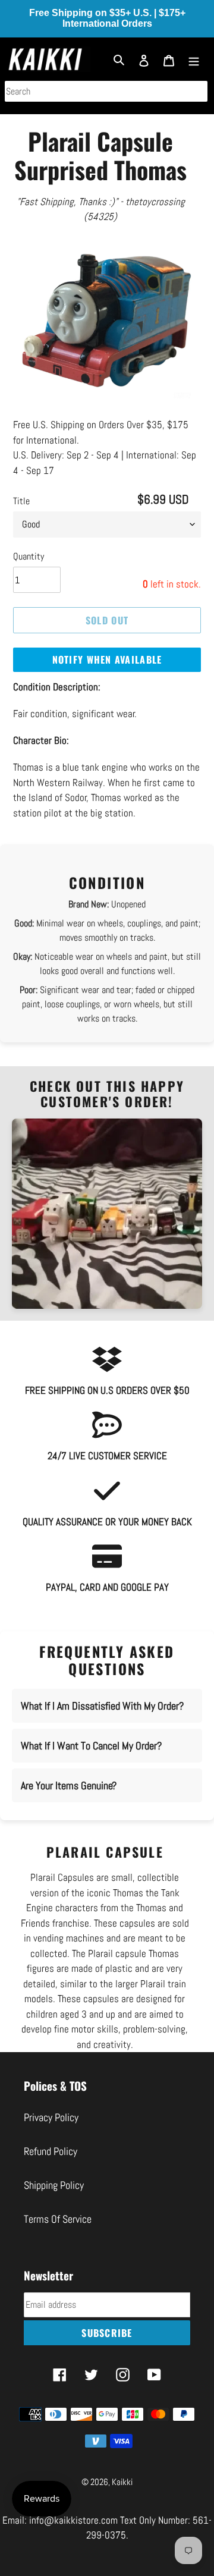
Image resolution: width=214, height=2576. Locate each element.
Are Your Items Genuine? (69, 1771)
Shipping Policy (54, 2170)
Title (21, 486)
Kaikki (122, 2466)
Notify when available (107, 645)
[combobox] (106, 91)
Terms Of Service (58, 2203)
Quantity (29, 541)
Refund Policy (51, 2136)
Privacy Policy (51, 2102)
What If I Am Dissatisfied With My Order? (102, 1691)
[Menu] (194, 59)
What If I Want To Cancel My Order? (91, 1731)
